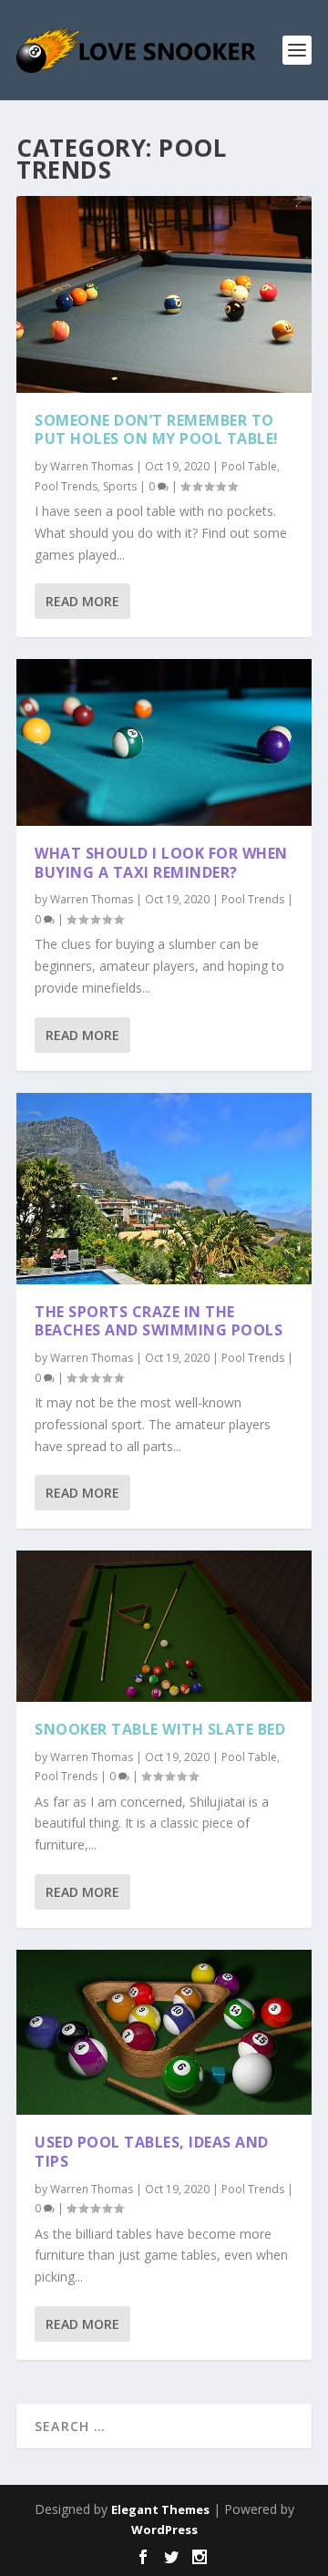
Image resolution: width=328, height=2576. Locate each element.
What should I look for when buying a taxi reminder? (161, 863)
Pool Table (249, 466)
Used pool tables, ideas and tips (152, 2152)
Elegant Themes (160, 2509)
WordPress (164, 2530)
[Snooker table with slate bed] (164, 1626)
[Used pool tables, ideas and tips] (164, 2032)
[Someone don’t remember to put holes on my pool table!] (164, 294)
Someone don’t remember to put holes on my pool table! (157, 430)
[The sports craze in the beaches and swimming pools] (164, 1189)
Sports (120, 486)
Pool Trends (66, 486)
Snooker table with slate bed (160, 1729)
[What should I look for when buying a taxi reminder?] (164, 742)
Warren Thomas (92, 466)
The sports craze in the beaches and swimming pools (159, 1321)
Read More (82, 601)
